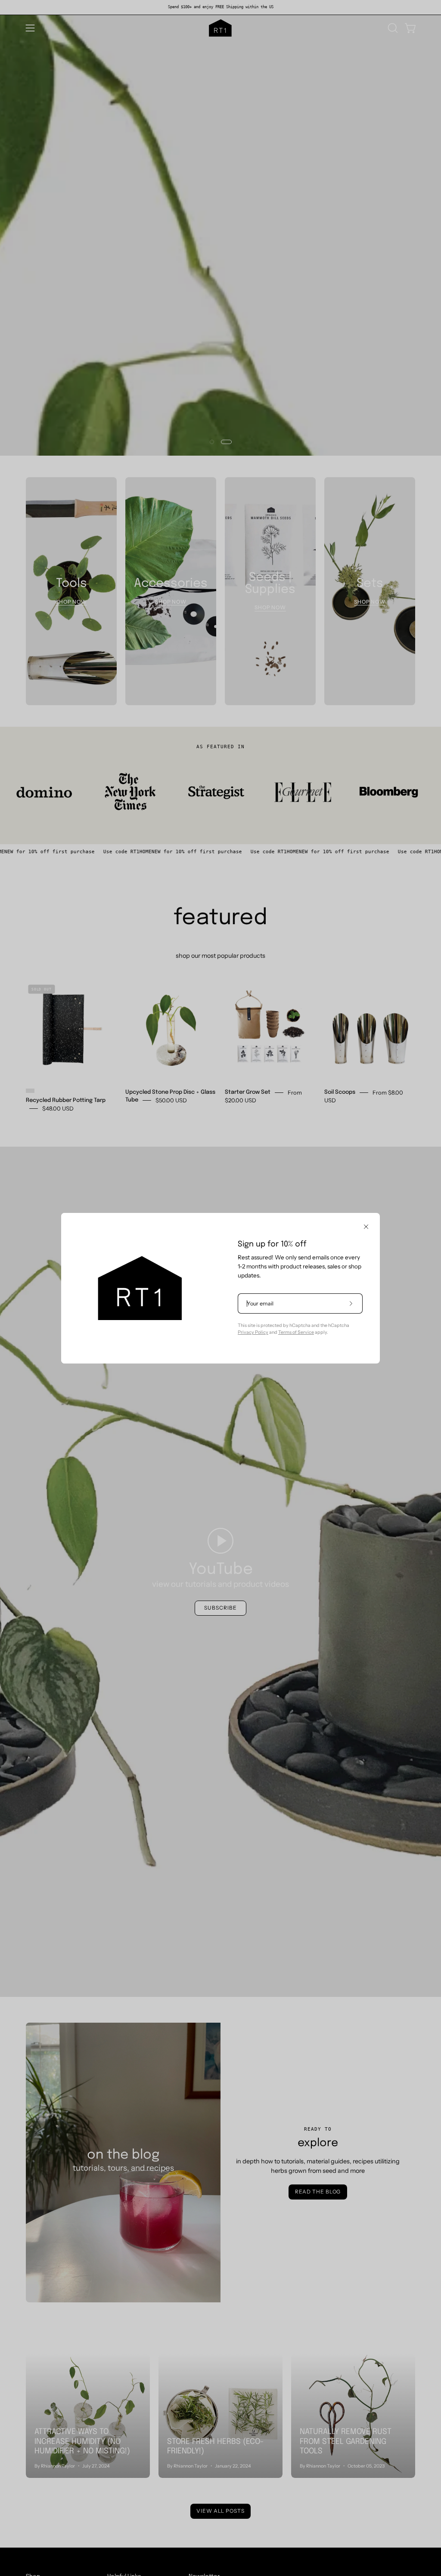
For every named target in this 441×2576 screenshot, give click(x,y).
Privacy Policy (253, 1332)
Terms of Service (296, 1332)
